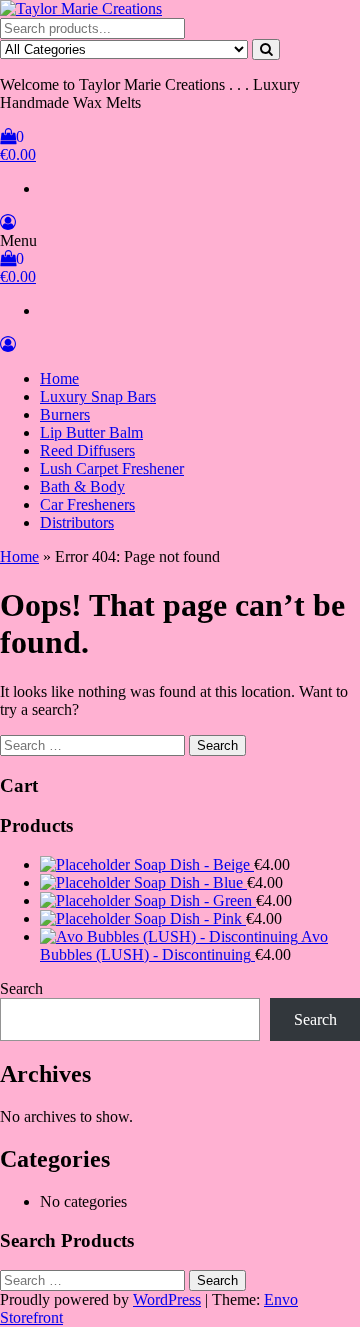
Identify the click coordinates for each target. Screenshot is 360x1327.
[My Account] (8, 222)
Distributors (77, 522)
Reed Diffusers (87, 450)
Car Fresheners (87, 504)
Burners (65, 414)
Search (21, 988)
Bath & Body (82, 486)
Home (59, 378)
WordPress (167, 1299)
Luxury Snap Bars (98, 396)
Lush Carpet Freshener (112, 468)
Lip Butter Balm (91, 432)
